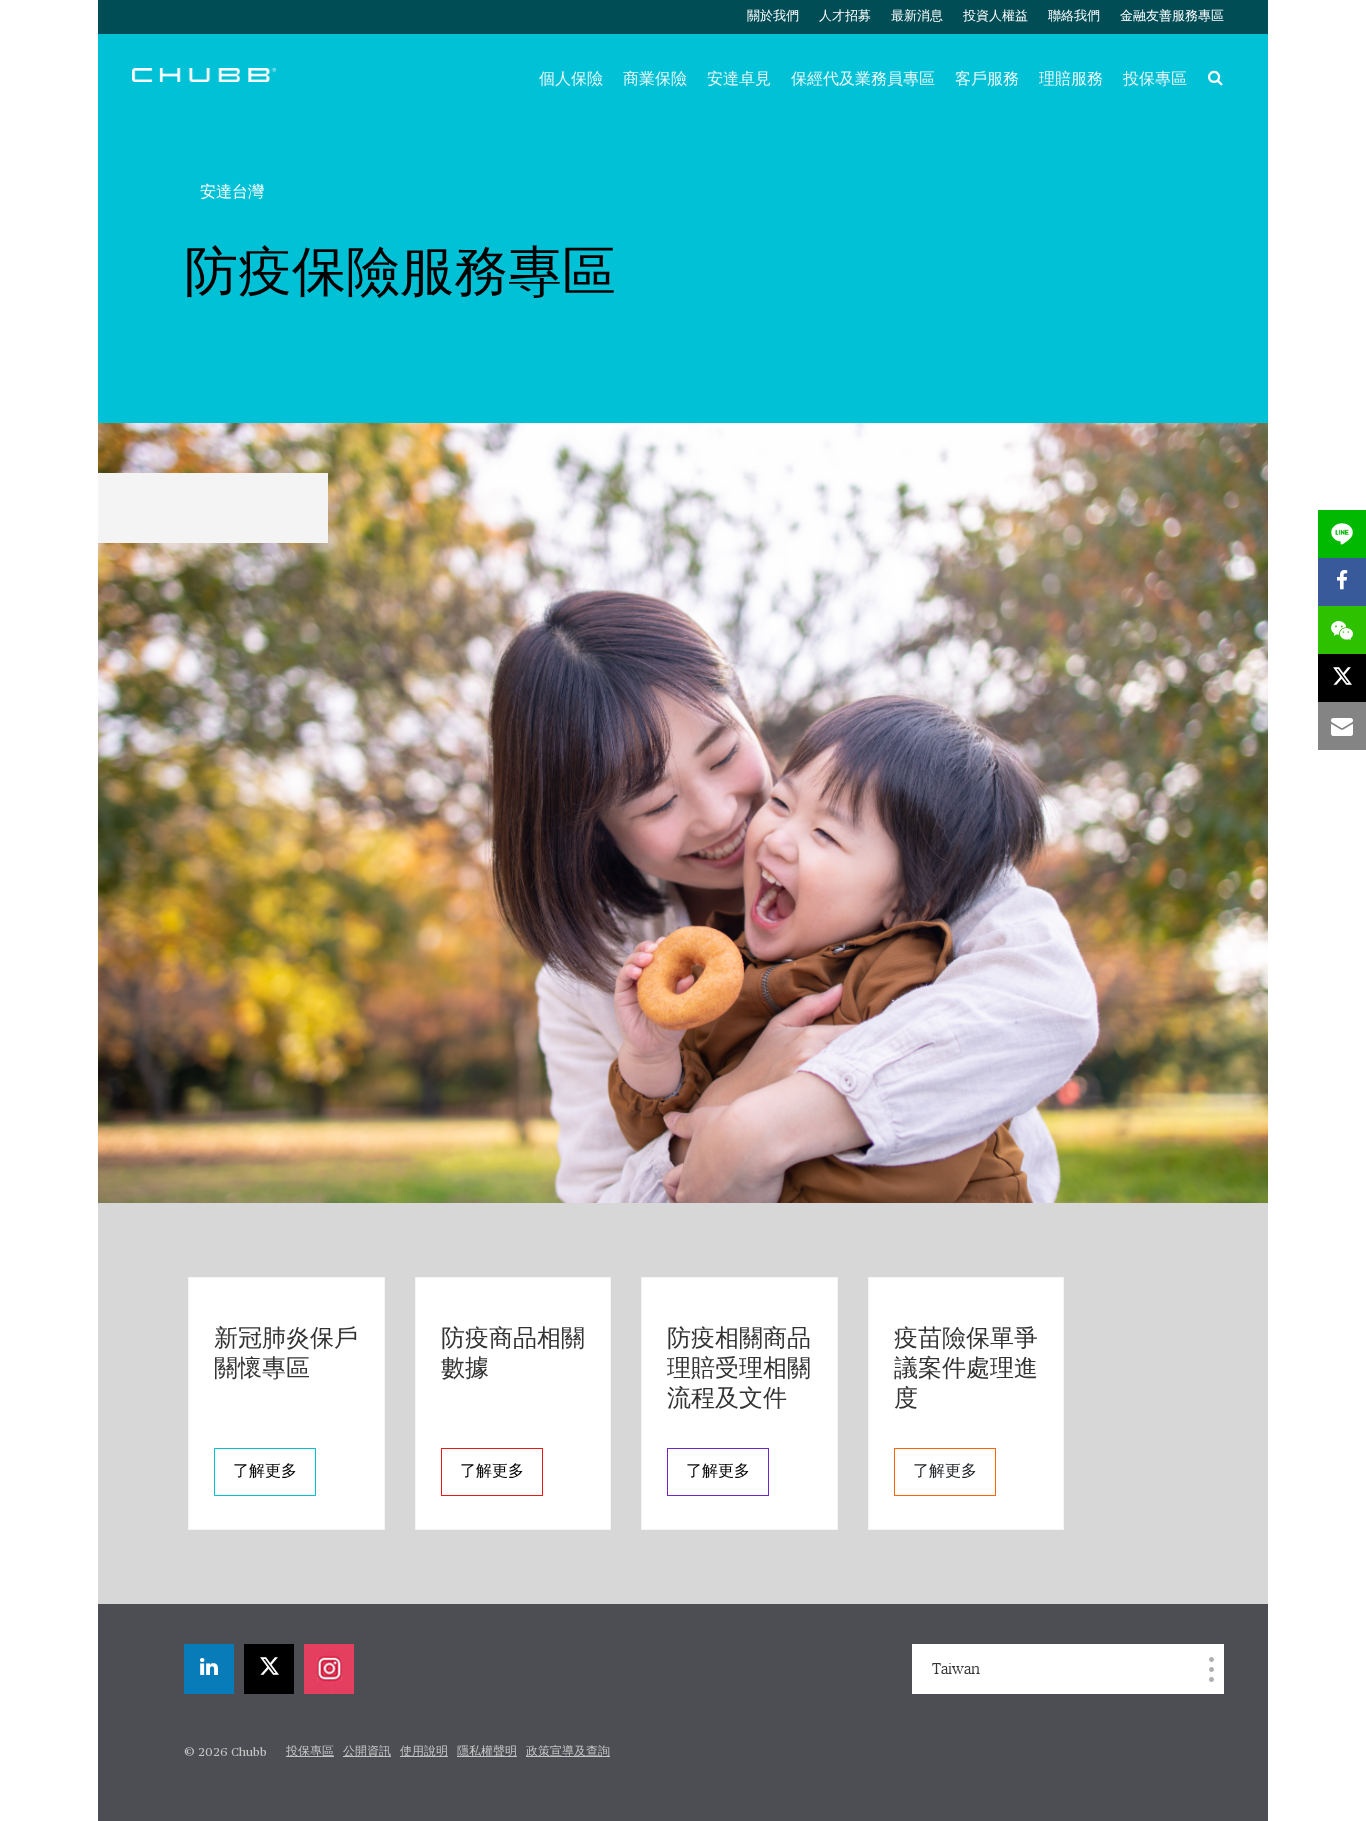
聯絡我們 (1074, 16)
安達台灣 (232, 192)
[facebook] (1342, 582)
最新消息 (917, 16)
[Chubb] (204, 74)
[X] (269, 1669)
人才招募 (845, 16)
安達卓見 (739, 79)
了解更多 (265, 1472)
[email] (1342, 726)
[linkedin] (209, 1669)
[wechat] (1342, 630)
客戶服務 (987, 79)
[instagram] (329, 1669)
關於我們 (773, 16)
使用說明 (424, 1752)
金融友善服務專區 (1172, 16)
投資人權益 (995, 16)
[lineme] (1342, 534)
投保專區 (1155, 79)
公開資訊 (367, 1752)
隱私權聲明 (487, 1752)
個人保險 (571, 79)
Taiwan (956, 1669)
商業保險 (655, 79)
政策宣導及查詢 (568, 1752)
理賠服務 (1071, 79)
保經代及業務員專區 (863, 79)
